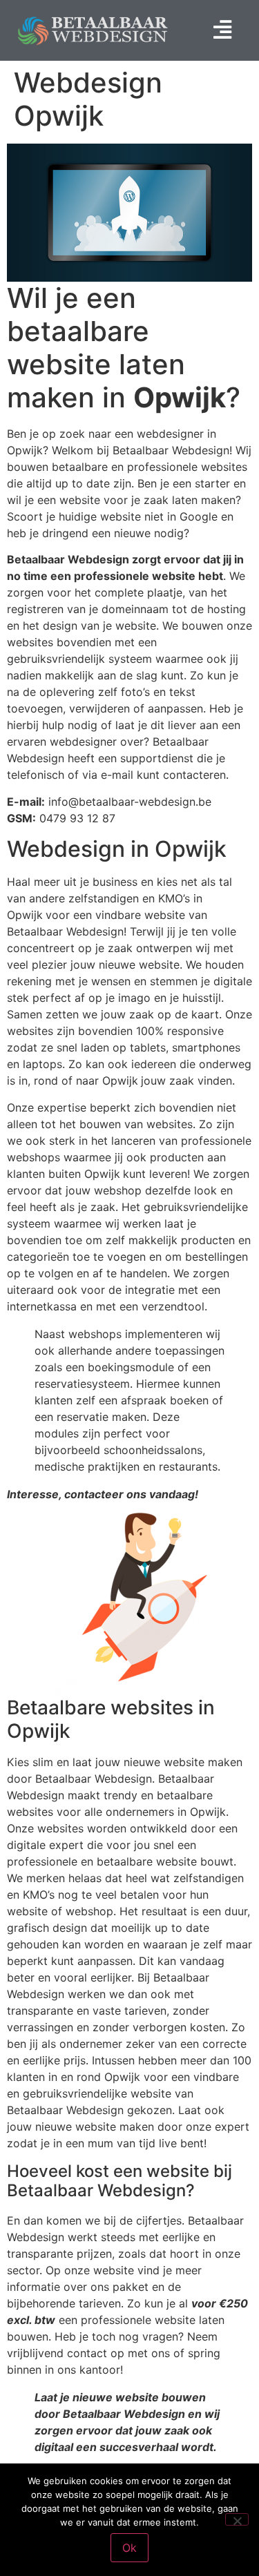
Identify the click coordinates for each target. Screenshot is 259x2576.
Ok (129, 2548)
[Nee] (237, 2519)
